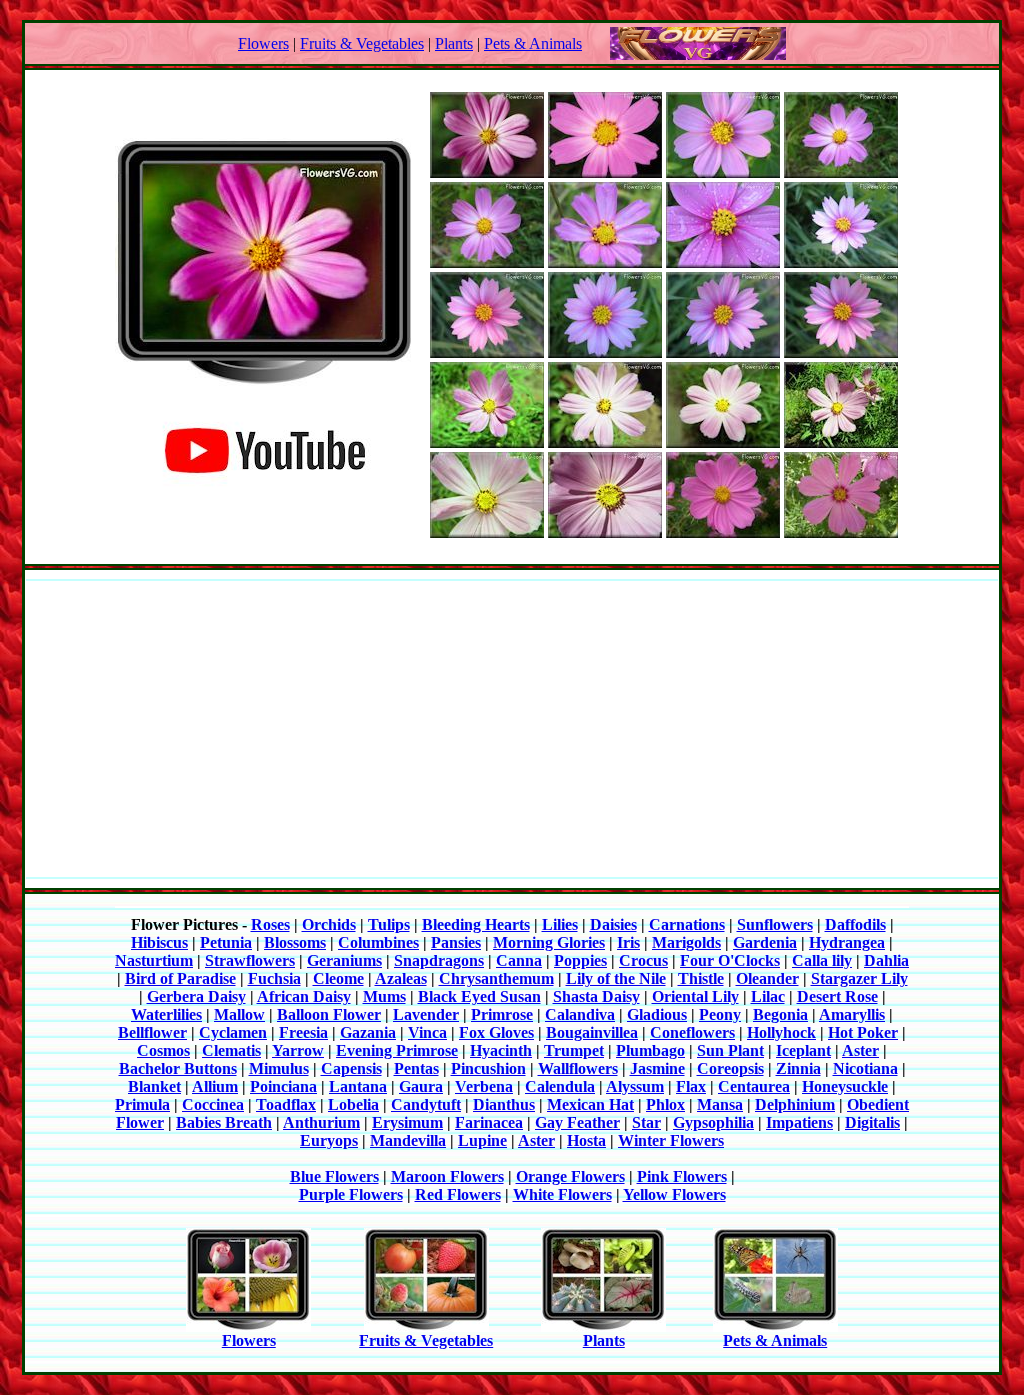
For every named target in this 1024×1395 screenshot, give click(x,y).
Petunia (226, 942)
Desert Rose (837, 996)
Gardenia (765, 942)
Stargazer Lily (859, 978)
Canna (519, 960)
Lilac (768, 996)
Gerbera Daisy (196, 996)
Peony (720, 1014)
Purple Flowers (351, 1194)
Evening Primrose (397, 1050)
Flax (691, 1086)
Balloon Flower (329, 1014)
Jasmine (657, 1068)
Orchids (329, 924)
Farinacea (489, 1122)
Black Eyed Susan (479, 996)
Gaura (421, 1086)
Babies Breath (224, 1122)
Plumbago (650, 1050)
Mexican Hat (590, 1104)
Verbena (484, 1086)
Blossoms (295, 942)
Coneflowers (692, 1032)
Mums (384, 996)
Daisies (613, 924)
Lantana (358, 1086)
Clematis (231, 1050)
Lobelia (353, 1104)
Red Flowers (458, 1194)
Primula (142, 1104)
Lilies (560, 924)
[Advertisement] (512, 729)
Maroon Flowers (447, 1176)
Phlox (665, 1104)
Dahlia (886, 960)
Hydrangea (847, 942)
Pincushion (488, 1068)
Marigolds (686, 942)
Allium (215, 1086)
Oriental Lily (695, 996)
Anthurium (321, 1122)
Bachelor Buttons (178, 1068)
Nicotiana (865, 1068)
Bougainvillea (592, 1032)
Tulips (389, 924)
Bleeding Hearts (476, 924)
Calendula (560, 1086)
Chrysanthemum (496, 978)
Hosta (586, 1140)
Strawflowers (250, 960)
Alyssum (635, 1086)
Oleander (767, 978)
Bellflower (152, 1032)
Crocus (643, 960)
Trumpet (574, 1050)
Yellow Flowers (674, 1194)
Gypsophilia (713, 1122)
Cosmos (163, 1050)
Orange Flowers (570, 1176)
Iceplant (803, 1050)
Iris (628, 942)
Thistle (701, 978)
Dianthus (504, 1104)
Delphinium (795, 1104)
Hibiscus (159, 942)
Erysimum (407, 1122)
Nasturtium (154, 960)
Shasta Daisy (596, 996)
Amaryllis (852, 1014)
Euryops (329, 1140)
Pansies (456, 942)
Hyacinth (501, 1050)
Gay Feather (577, 1122)
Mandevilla (408, 1140)
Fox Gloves (496, 1032)
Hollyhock (781, 1032)
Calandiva (580, 1014)
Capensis (351, 1068)
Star (646, 1122)
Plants (454, 43)
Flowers (263, 43)
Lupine (482, 1140)
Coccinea (213, 1104)
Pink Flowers (682, 1176)
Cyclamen (233, 1032)
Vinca (427, 1032)
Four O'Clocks (730, 960)
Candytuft (426, 1104)
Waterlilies (166, 1014)
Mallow (239, 1014)
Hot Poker (863, 1032)
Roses (270, 924)
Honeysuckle (845, 1086)
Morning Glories (549, 942)
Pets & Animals (533, 43)
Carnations (687, 924)
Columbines (378, 942)
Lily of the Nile (616, 978)
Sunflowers (775, 924)
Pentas (416, 1068)
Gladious (657, 1014)
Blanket (154, 1086)
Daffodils (855, 924)
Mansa (720, 1104)
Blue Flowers (334, 1176)
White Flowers (562, 1194)
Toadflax (286, 1104)
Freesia (303, 1032)
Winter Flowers (671, 1140)
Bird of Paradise (180, 978)
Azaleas (401, 978)
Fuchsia (274, 978)
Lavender (426, 1014)
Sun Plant (730, 1050)
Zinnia (798, 1068)
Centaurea (754, 1086)
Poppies (580, 960)
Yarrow (298, 1050)
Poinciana (283, 1086)
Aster (860, 1050)
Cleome (338, 978)
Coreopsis (730, 1068)
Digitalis (872, 1122)
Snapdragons (439, 960)
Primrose (502, 1014)
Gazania (368, 1032)
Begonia (780, 1014)
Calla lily (822, 960)
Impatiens (799, 1122)
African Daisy (304, 996)
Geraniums (344, 960)
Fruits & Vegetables (362, 43)
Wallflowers (578, 1068)
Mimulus (279, 1068)
